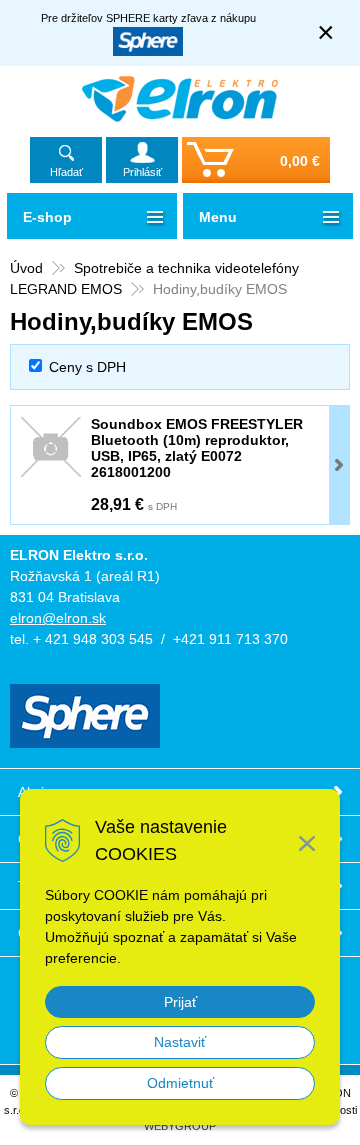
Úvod (26, 268)
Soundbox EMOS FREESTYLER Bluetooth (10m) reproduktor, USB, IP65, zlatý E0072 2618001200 (197, 448)
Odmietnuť (180, 1083)
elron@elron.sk (58, 618)
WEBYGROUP (180, 1126)
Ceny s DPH (87, 367)
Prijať (180, 1002)
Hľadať (66, 172)
